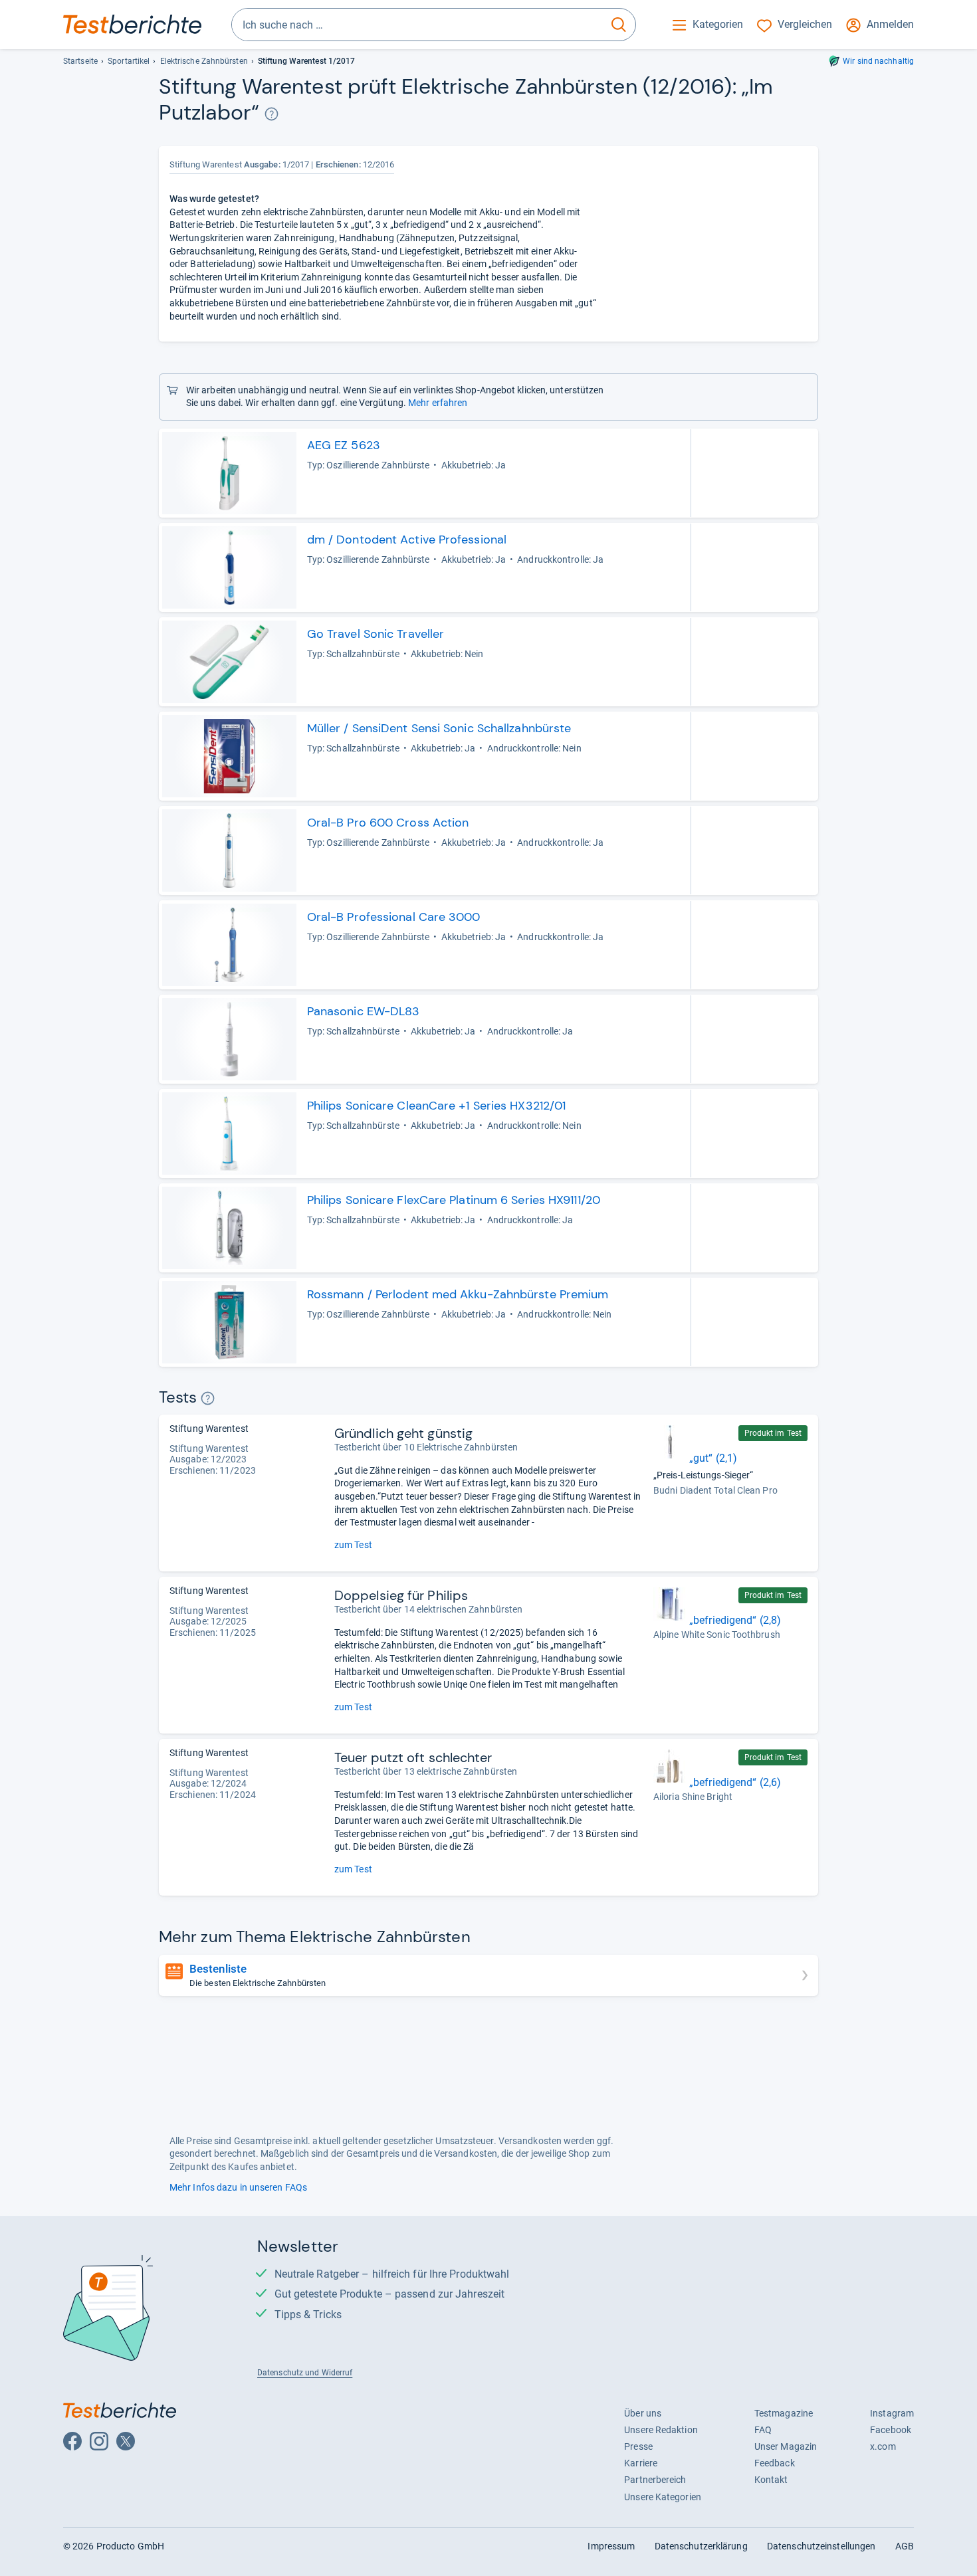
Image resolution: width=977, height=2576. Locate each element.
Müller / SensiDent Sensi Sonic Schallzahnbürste (439, 728)
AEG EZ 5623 (344, 445)
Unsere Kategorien (663, 2497)
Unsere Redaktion (661, 2430)
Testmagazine (784, 2413)
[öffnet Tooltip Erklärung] (271, 114)
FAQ (763, 2430)
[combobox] (417, 25)
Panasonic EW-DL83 (364, 1011)
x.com (883, 2446)
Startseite (80, 61)
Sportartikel (129, 61)
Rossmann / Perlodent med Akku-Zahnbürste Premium (458, 1294)
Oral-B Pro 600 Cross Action (388, 823)
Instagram (892, 2413)
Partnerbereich (655, 2480)
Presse (638, 2446)
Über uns (643, 2413)
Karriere (641, 2463)
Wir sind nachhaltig (878, 61)
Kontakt (771, 2480)
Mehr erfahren (438, 403)
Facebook (891, 2430)
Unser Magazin (786, 2446)
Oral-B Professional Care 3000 (394, 917)
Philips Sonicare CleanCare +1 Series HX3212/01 (436, 1106)
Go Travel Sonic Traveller (376, 634)
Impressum (611, 2546)
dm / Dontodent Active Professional (407, 540)
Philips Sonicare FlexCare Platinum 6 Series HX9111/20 (454, 1200)
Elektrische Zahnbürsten (204, 61)
